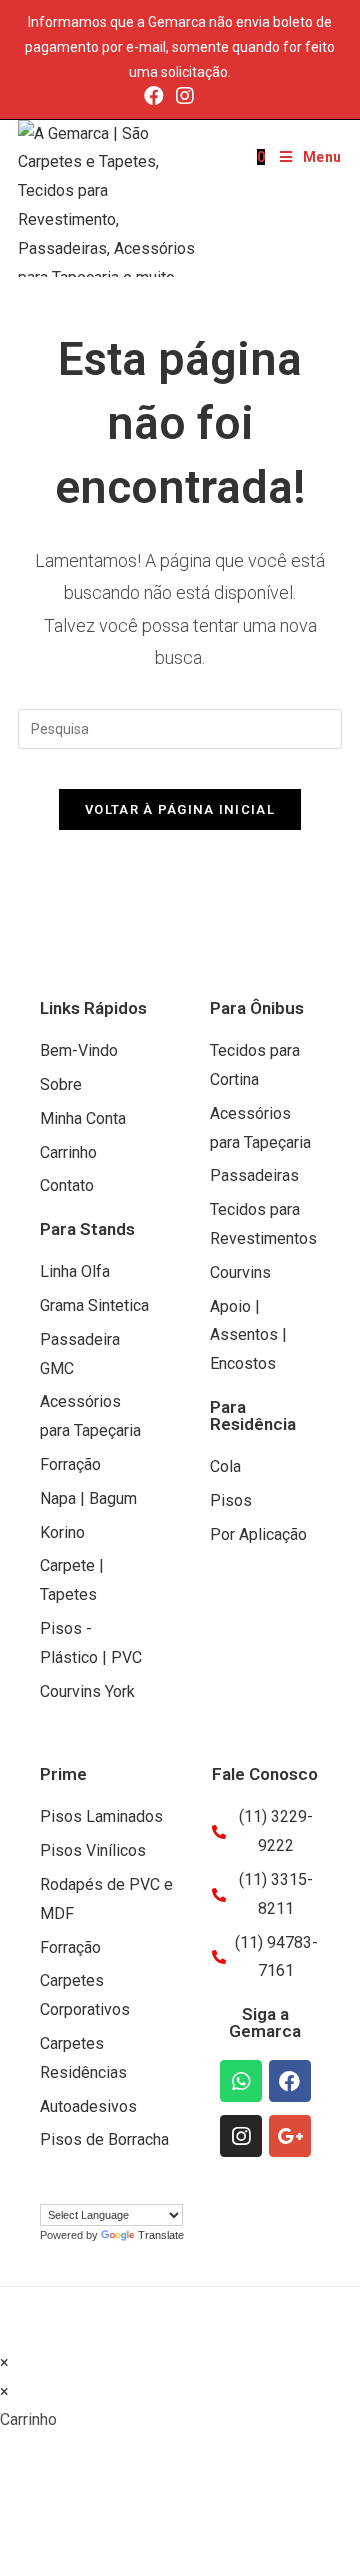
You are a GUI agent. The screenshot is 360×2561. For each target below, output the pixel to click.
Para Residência (253, 1415)
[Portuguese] (49, 2186)
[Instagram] (185, 96)
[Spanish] (89, 2186)
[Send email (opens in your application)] (211, 96)
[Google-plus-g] (290, 2136)
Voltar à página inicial (180, 809)
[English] (69, 2186)
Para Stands (87, 1229)
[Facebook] (154, 96)
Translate (161, 2235)
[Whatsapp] (241, 2081)
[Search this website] (180, 728)
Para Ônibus (257, 1008)
